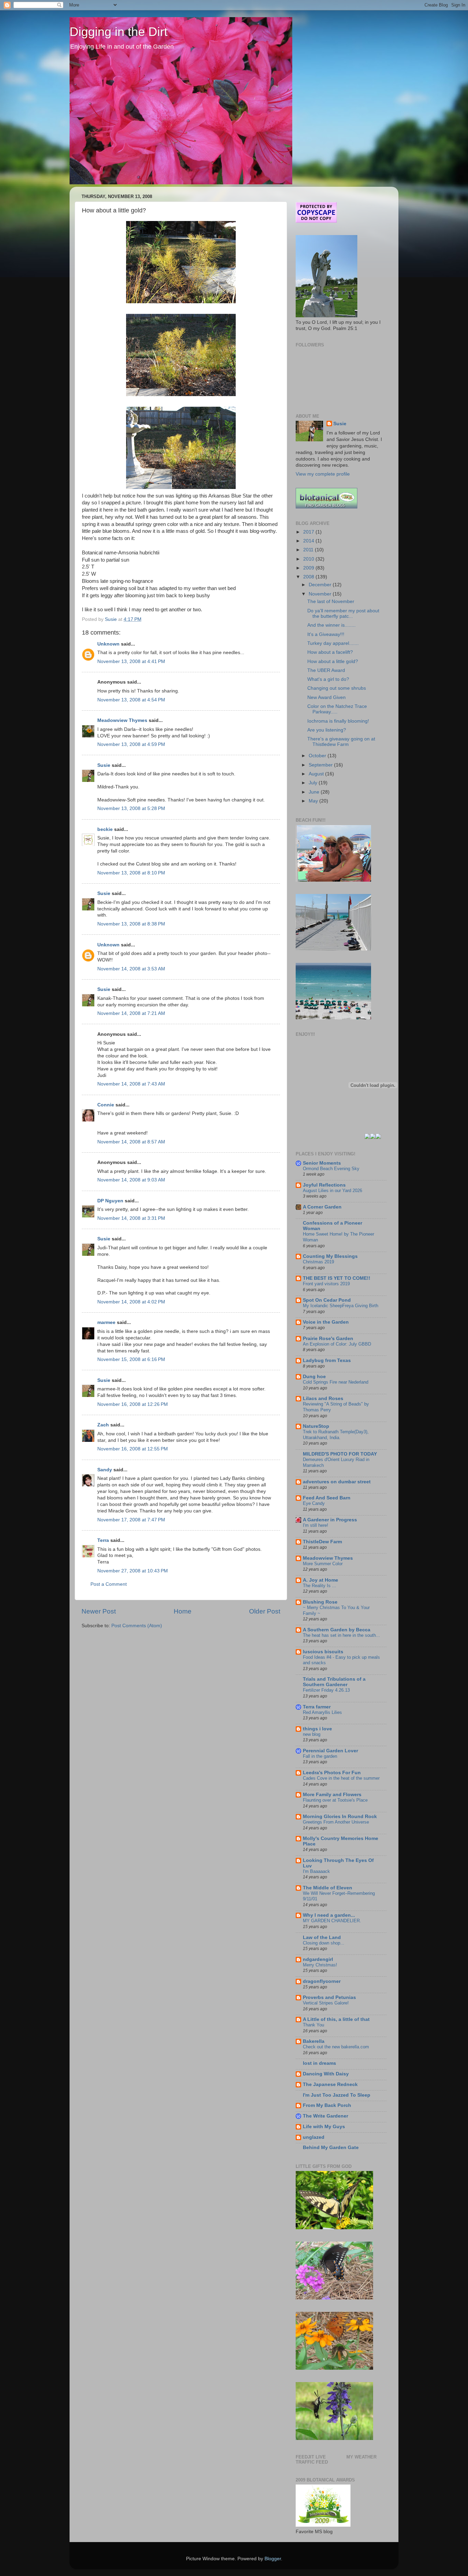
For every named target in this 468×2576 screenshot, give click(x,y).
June (315, 792)
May (314, 801)
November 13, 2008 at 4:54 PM (131, 700)
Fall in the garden (320, 1756)
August (317, 774)
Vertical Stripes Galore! (326, 2003)
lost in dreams (319, 2063)
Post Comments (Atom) (137, 1626)
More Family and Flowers (332, 1795)
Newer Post (99, 1611)
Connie (106, 1105)
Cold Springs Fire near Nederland (336, 1382)
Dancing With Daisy (326, 2074)
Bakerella (314, 2041)
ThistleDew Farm (322, 1542)
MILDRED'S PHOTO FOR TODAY (340, 1454)
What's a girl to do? (328, 679)
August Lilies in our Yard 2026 (332, 1191)
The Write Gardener (325, 2116)
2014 (309, 541)
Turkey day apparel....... (333, 643)
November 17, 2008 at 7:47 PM (131, 1520)
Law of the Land (322, 1937)
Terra (104, 1540)
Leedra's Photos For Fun (332, 1773)
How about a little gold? (333, 661)
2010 (309, 559)
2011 (309, 550)
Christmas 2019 (318, 1262)
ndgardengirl (318, 1959)
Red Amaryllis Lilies (322, 1712)
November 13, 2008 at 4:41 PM (131, 661)
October (318, 756)
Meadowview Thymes (122, 720)
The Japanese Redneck (330, 2084)
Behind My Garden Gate (331, 2148)
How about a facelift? (330, 652)
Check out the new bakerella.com (336, 2047)
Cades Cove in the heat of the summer (341, 1778)
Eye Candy (314, 1503)
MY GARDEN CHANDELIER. (332, 1921)
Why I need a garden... (329, 1915)
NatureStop (316, 1426)
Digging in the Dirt (119, 32)
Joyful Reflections (324, 1185)
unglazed (314, 2137)
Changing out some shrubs (337, 688)
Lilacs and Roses (323, 1399)
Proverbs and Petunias (329, 1997)
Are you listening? (327, 730)
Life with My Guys (324, 2127)
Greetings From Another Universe (336, 1822)
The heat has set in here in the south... (341, 1635)
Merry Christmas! (320, 1965)
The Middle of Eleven (328, 1888)
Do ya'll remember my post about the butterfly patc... (343, 614)
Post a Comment (109, 1584)
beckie (105, 829)
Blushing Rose (320, 1602)
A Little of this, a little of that (336, 2019)
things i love (317, 1729)
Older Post (265, 1611)
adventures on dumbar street (337, 1482)
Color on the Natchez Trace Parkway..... (337, 709)
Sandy (105, 1470)
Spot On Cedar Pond (327, 1300)
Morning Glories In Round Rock (340, 1817)
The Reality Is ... (319, 1586)
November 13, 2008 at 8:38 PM (131, 924)
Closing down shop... (324, 1943)
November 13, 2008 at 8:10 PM (131, 873)
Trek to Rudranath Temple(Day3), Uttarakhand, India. (336, 1435)
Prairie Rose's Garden (328, 1339)
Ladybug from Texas (327, 1360)
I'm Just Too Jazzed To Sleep (337, 2095)
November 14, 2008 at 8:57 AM (131, 1142)
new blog (312, 1734)
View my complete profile (323, 474)
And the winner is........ (331, 625)
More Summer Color (323, 1564)
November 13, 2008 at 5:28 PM (131, 808)
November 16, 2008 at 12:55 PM (133, 1449)
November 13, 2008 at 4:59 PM (131, 744)
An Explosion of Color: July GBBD (337, 1344)
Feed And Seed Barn (327, 1498)
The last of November (331, 602)
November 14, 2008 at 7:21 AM (131, 1013)
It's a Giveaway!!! (326, 634)
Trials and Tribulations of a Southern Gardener (334, 1682)
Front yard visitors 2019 (326, 1284)
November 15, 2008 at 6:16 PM (131, 1359)
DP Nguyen (110, 1201)
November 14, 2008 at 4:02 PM (131, 1302)
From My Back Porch (327, 2105)
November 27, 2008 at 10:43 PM (133, 1571)
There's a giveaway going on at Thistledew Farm (341, 742)
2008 (309, 577)
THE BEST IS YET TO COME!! (337, 1278)
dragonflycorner (322, 1981)
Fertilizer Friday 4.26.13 (326, 1690)
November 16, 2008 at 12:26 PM (133, 1404)
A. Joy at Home (321, 1580)
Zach (103, 1425)
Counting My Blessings (330, 1256)
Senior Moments (322, 1163)
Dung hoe (314, 1377)
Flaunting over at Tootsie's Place (335, 1800)
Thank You (313, 2025)
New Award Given (327, 697)
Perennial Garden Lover (330, 1751)
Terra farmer (317, 1707)
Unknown (108, 644)
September (321, 765)
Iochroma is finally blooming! (338, 721)
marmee (106, 1322)
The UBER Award (326, 670)
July (314, 783)
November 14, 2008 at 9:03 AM (131, 1180)
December (321, 585)
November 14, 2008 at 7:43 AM (131, 1084)
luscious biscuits (323, 1652)
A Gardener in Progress (330, 1520)
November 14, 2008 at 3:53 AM (131, 969)
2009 (309, 568)
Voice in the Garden (326, 1322)
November (321, 594)
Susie (104, 765)
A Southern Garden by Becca (337, 1630)
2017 (309, 532)
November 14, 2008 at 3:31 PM (131, 1218)
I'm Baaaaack (316, 1871)
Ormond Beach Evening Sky (331, 1169)
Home (183, 1611)
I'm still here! (316, 1525)
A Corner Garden (322, 1207)
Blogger (273, 2559)
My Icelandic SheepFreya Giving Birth (341, 1306)
